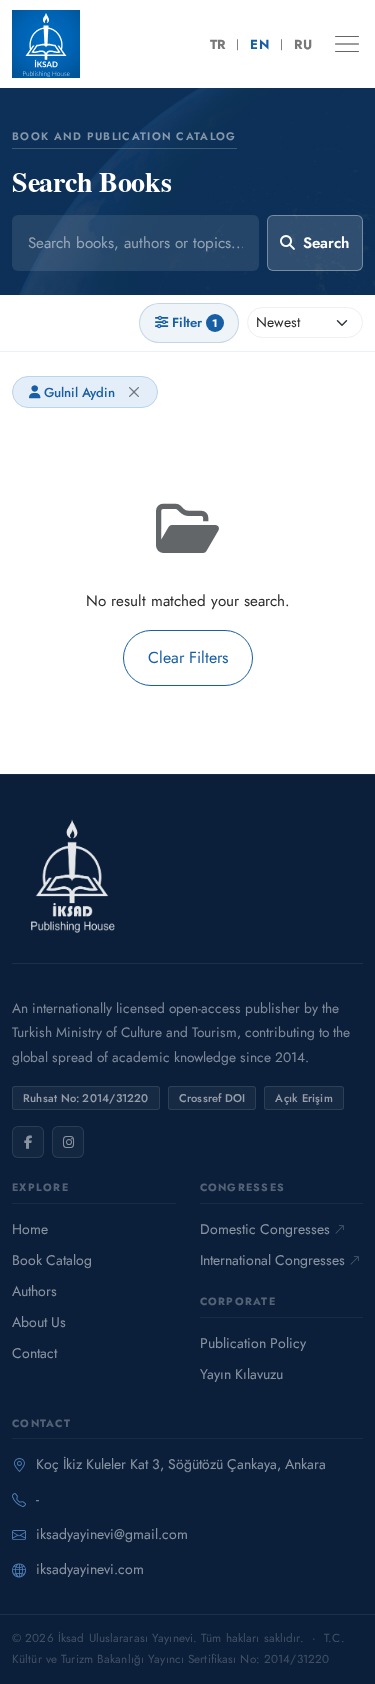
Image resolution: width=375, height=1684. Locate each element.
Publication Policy (253, 1343)
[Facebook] (28, 1142)
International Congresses (272, 1260)
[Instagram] (68, 1142)
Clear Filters (188, 657)
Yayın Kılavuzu (241, 1374)
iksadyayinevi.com (90, 1569)
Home (30, 1229)
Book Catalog (52, 1260)
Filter (195, 322)
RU (303, 44)
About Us (39, 1322)
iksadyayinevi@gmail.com (112, 1534)
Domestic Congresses (265, 1229)
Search (326, 243)
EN (259, 44)
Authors (34, 1291)
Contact (34, 1353)
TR (218, 44)
